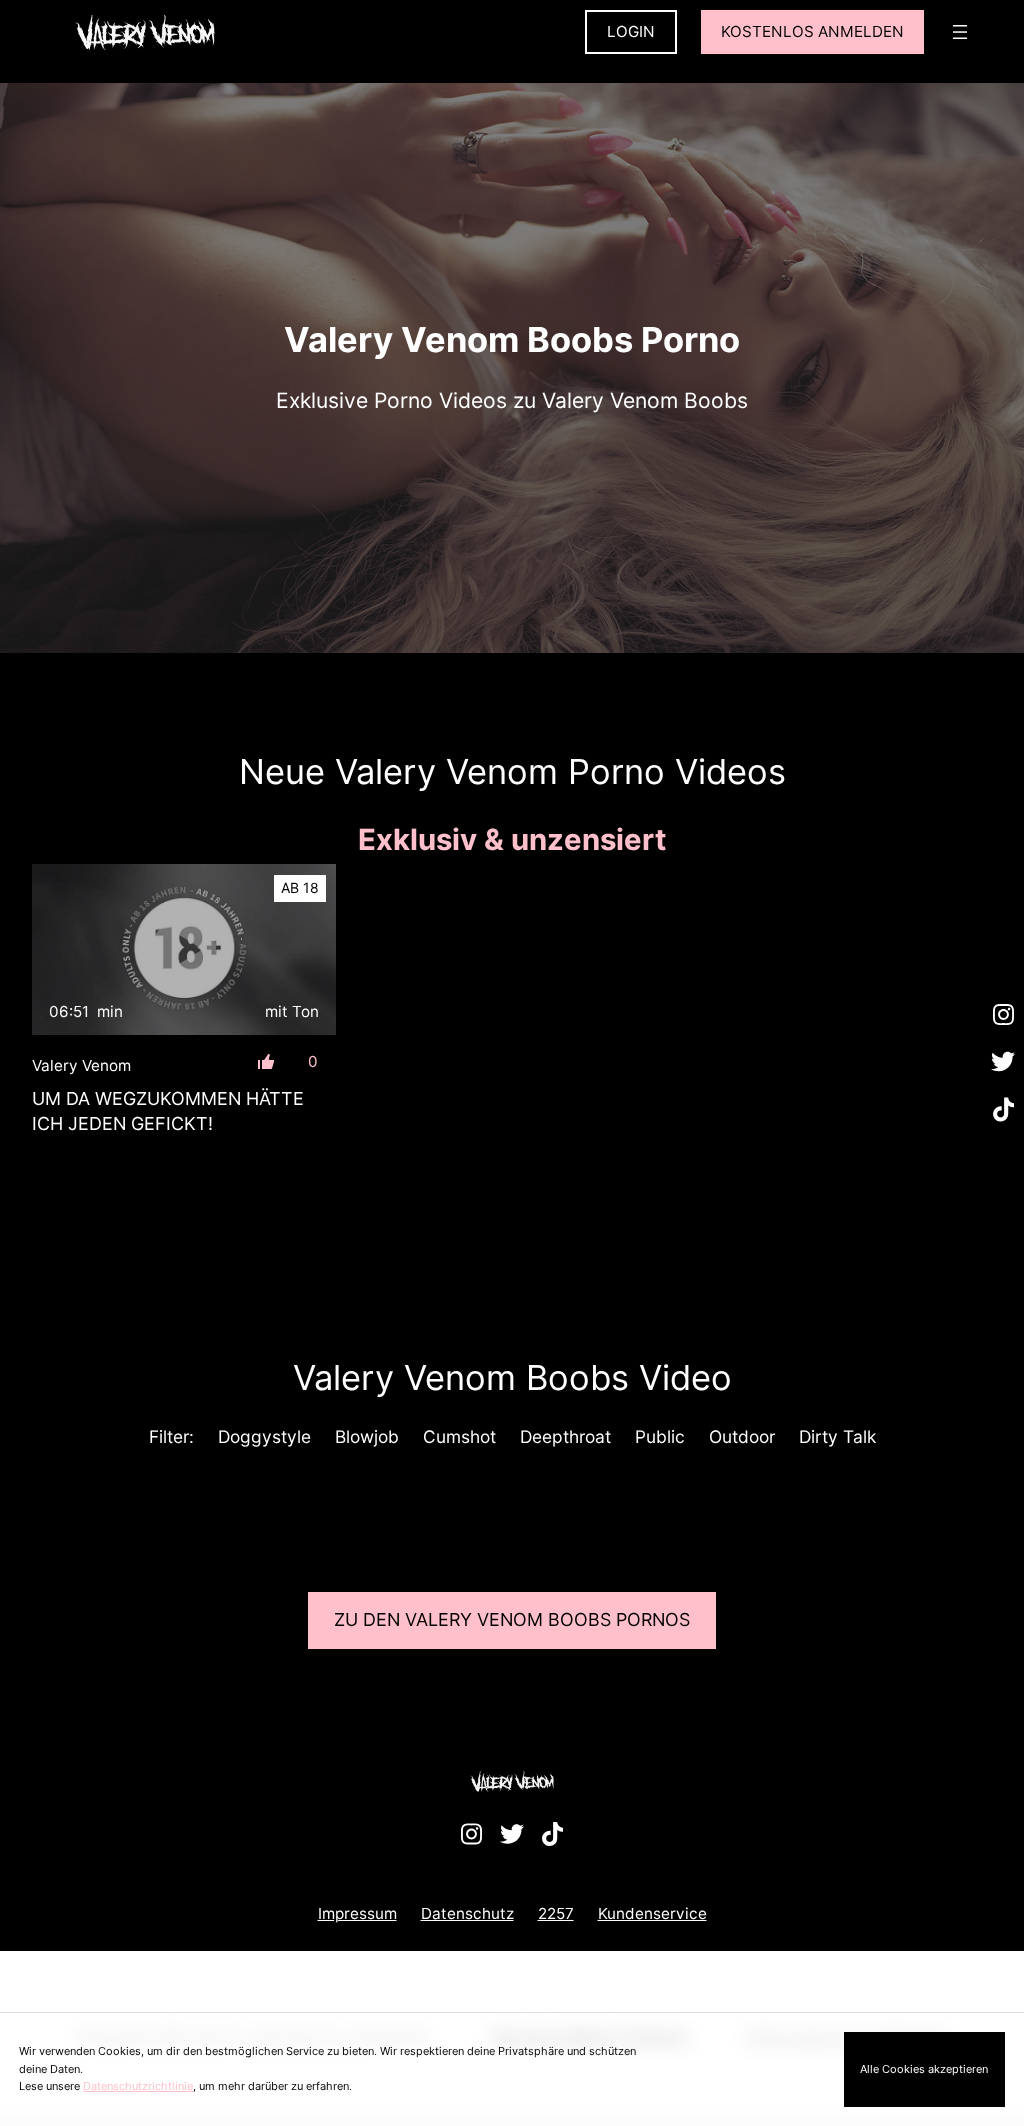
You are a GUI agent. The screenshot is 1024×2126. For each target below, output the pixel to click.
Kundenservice (652, 1913)
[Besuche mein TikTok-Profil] (1003, 1110)
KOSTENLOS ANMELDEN (812, 31)
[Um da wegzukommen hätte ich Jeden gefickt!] (184, 949)
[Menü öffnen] (960, 32)
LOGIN (631, 31)
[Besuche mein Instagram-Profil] (1003, 1015)
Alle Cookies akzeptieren (924, 2069)
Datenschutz (467, 1913)
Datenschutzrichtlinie (138, 2086)
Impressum (357, 1913)
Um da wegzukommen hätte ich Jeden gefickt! (168, 1111)
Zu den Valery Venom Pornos (512, 1619)
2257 (556, 1913)
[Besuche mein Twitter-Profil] (1003, 1063)
